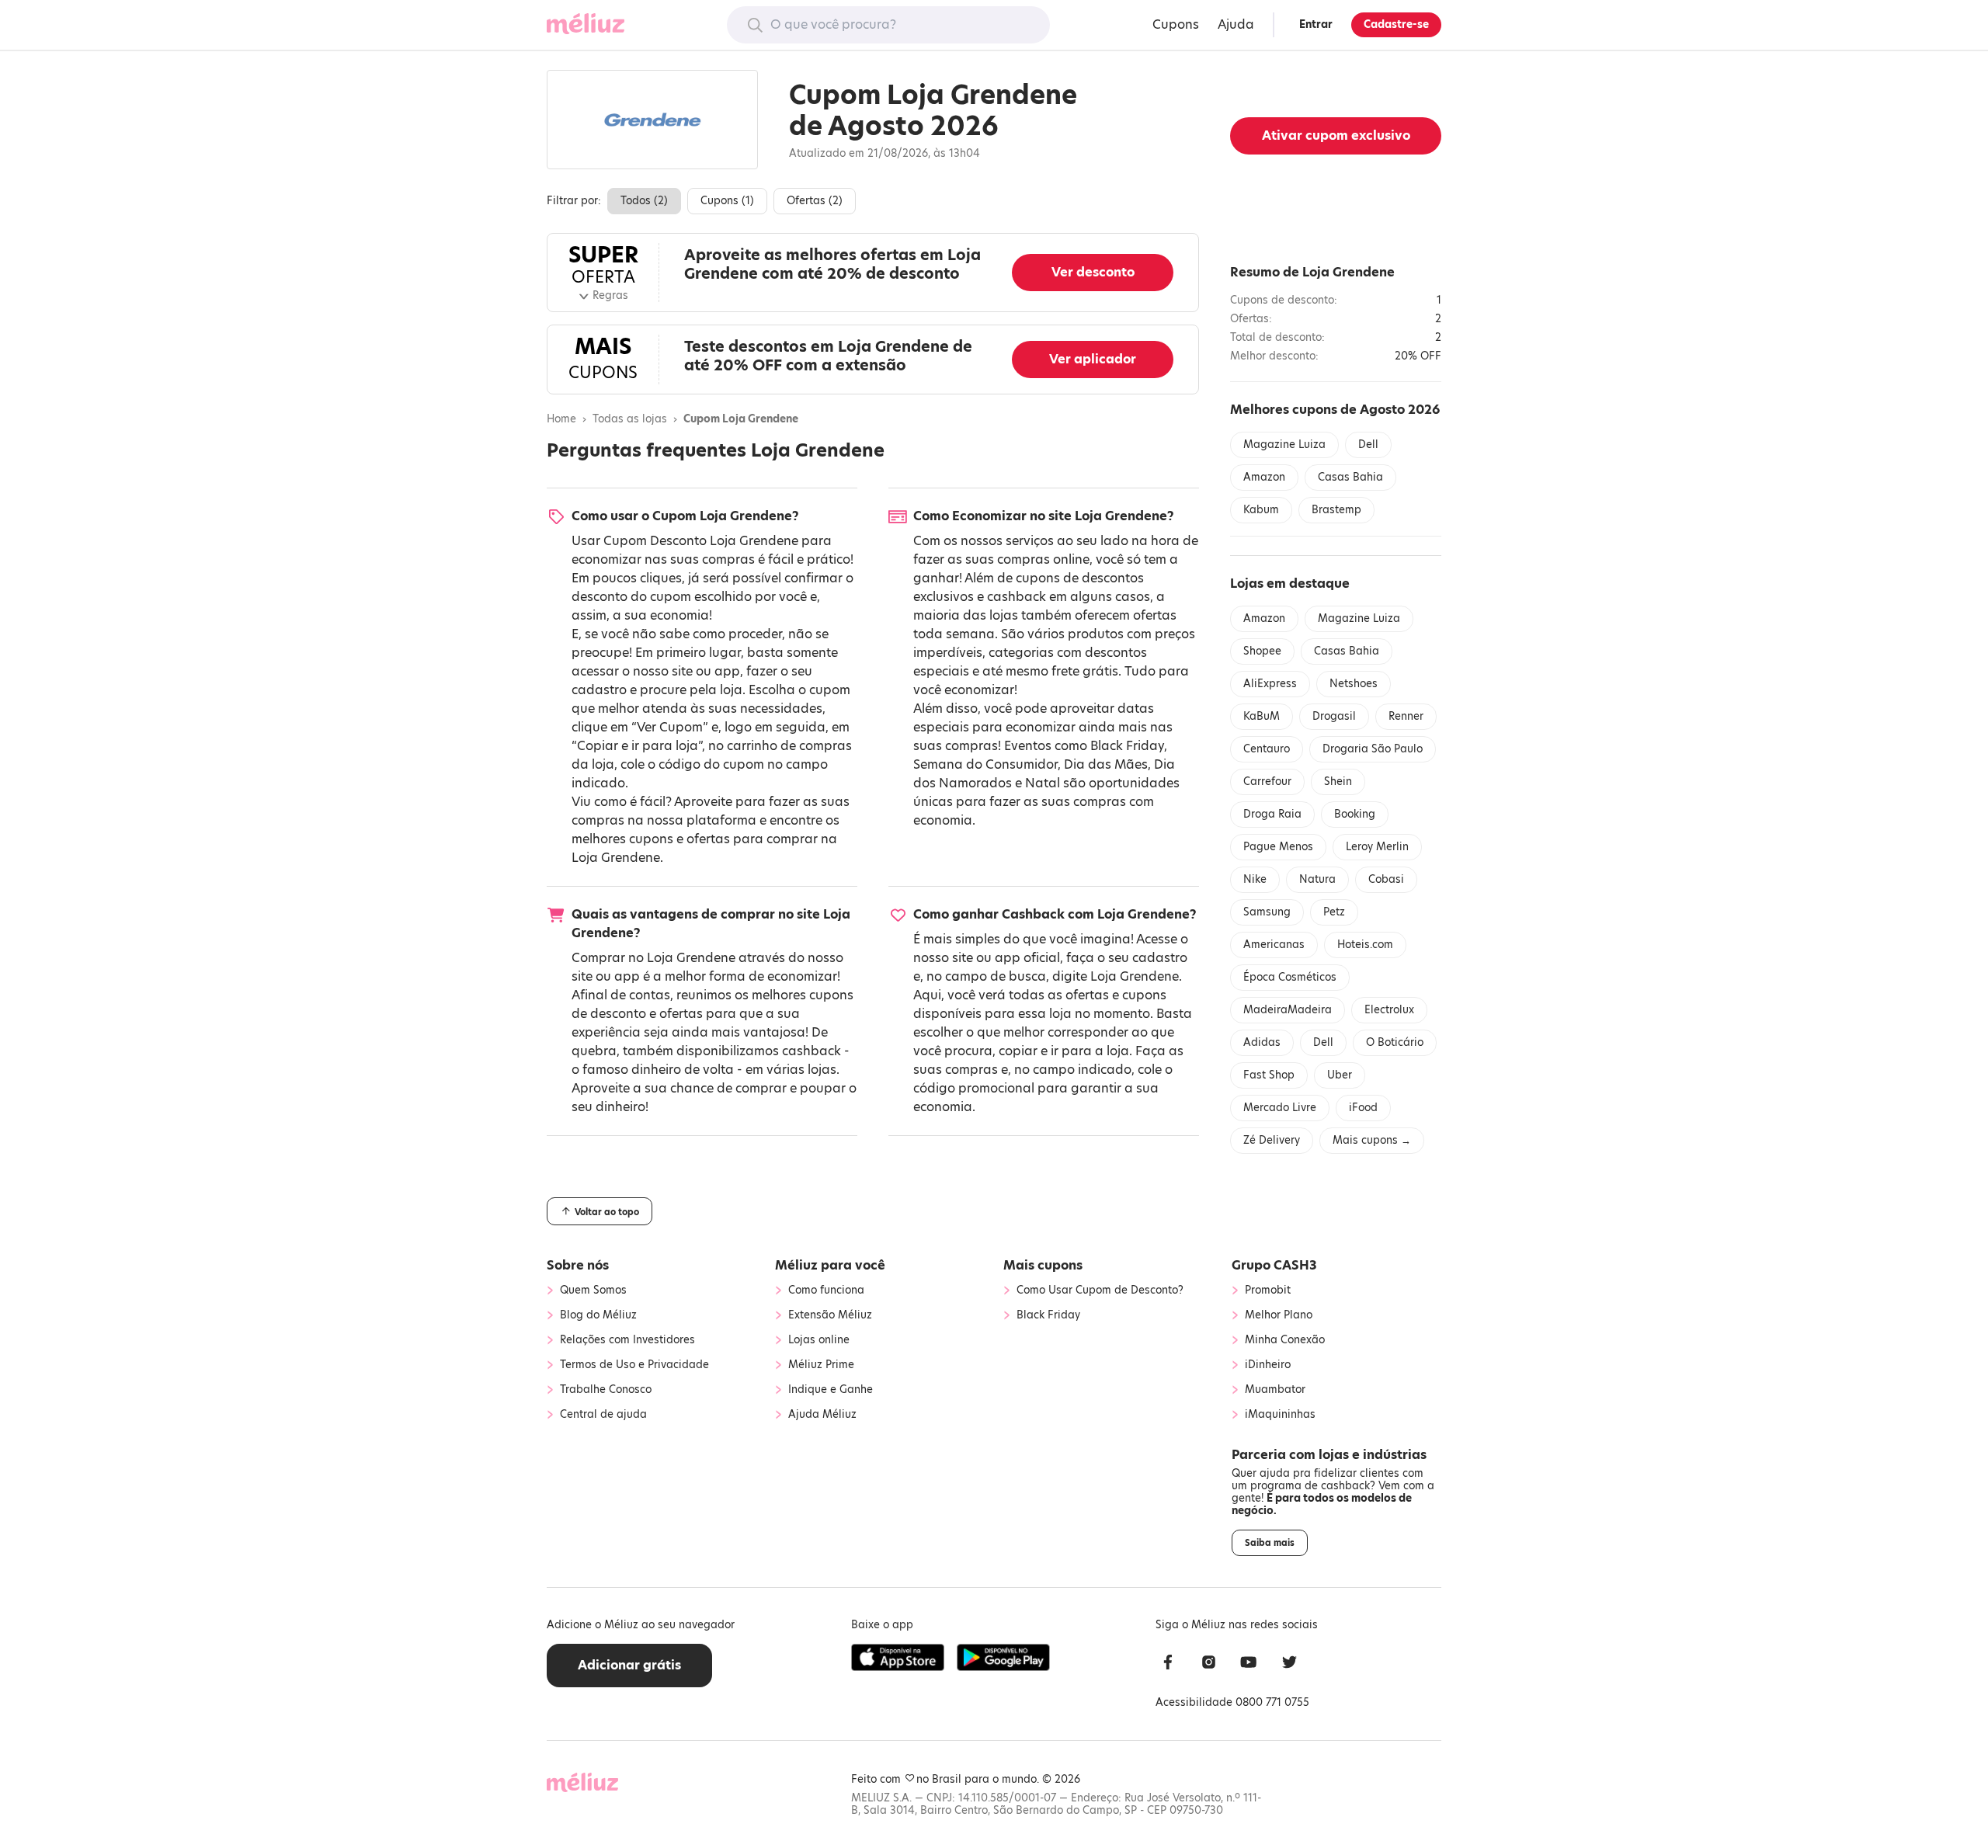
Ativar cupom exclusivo (1336, 135)
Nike (1255, 879)
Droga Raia (1272, 814)
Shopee (1262, 651)
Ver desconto (1093, 272)
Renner (1406, 716)
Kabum (1261, 510)
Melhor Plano (1279, 1315)
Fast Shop (1269, 1075)
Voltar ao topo (606, 1212)
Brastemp (1336, 510)
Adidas (1262, 1042)
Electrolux (1389, 1010)
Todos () (644, 201)
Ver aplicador (1093, 359)
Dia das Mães (1106, 764)
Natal (1043, 783)
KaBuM (1262, 716)
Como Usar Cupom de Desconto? (1100, 1290)
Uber (1340, 1075)
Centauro (1267, 749)
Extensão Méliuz (830, 1315)
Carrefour (1267, 782)
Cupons (1176, 24)
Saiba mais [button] (1270, 1543)
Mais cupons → (1372, 1140)
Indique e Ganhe (831, 1390)
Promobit (1268, 1290)
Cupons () (727, 201)
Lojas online (819, 1340)
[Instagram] (1208, 1664)
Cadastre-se (1396, 24)
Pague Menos (1278, 847)
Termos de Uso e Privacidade (634, 1365)
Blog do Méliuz (598, 1315)
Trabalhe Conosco (606, 1390)
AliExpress (1270, 684)
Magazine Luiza (1284, 445)
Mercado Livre (1280, 1108)
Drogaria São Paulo (1373, 749)
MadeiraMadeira (1288, 1010)
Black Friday (1127, 746)
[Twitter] (1289, 1664)
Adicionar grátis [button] (629, 1665)
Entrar (1316, 24)
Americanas (1274, 945)
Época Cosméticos (1290, 977)
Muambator (1275, 1390)
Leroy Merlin (1377, 847)
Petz (1334, 912)
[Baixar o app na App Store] (898, 1658)
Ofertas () (815, 201)
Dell (1368, 445)
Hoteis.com (1365, 945)
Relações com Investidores (627, 1340)
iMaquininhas (1280, 1415)
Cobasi (1386, 879)
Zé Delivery (1272, 1140)
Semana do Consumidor (985, 764)
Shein (1338, 782)
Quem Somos (593, 1290)
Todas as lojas (630, 419)
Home (561, 419)
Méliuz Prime (821, 1365)
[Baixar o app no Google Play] (1003, 1658)
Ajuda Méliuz (822, 1415)
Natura (1317, 879)
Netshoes (1354, 684)
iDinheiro (1268, 1365)
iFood (1363, 1108)
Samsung (1267, 912)
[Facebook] (1168, 1664)
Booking (1355, 814)
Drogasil (1334, 716)
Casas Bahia (1350, 477)
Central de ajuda (603, 1415)
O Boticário (1395, 1042)
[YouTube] (1249, 1664)
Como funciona (826, 1290)
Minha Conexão (1285, 1340)
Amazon (1264, 477)
